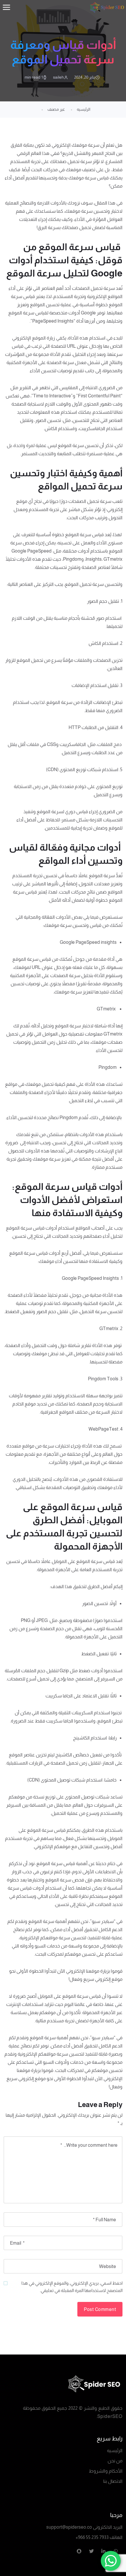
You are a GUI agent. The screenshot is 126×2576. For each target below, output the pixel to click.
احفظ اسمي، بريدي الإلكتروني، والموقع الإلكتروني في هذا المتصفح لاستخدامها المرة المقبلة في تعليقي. (72, 2287)
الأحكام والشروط (106, 2471)
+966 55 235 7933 (92, 2537)
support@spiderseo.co (69, 2527)
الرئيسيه (84, 109)
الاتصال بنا (113, 2481)
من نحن (115, 2461)
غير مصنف (56, 109)
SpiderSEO (110, 2416)
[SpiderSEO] (63, 2384)
